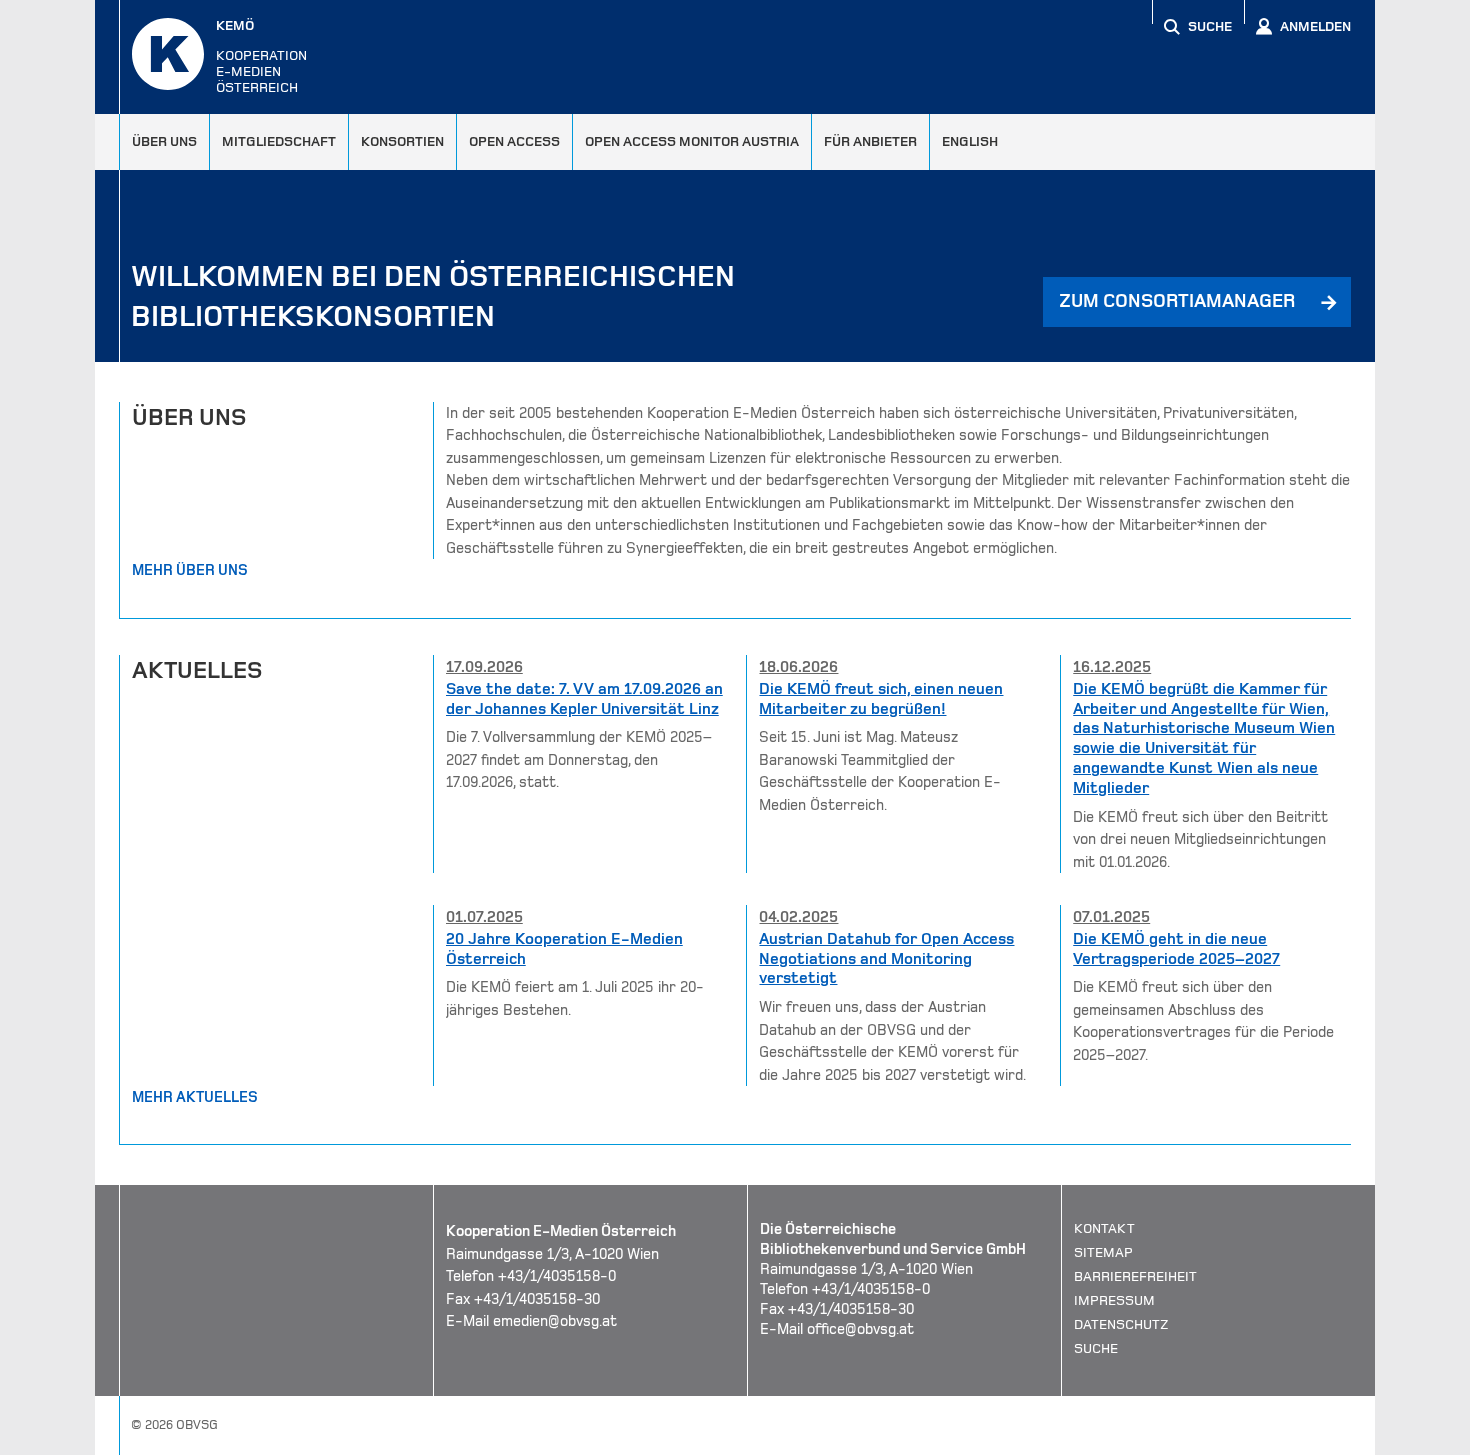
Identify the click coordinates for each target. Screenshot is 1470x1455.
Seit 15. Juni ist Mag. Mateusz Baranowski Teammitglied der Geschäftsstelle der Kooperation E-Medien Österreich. (881, 735)
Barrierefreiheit (1135, 1276)
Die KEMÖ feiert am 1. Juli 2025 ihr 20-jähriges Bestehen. (575, 963)
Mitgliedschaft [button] (279, 141)
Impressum (1114, 1300)
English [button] (970, 141)
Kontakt (1104, 1228)
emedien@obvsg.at (555, 1321)
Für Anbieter (870, 141)
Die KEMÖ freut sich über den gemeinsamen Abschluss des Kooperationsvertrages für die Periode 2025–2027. (1203, 985)
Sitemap (1103, 1252)
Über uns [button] (164, 141)
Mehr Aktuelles (195, 1097)
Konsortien (402, 141)
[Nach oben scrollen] (1335, 1439)
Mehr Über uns (190, 570)
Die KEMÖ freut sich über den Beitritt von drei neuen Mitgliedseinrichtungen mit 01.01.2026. (1204, 764)
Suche (1096, 1348)
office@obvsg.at (860, 1329)
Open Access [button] (514, 141)
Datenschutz (1121, 1324)
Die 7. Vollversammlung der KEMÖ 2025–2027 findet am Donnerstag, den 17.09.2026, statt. (584, 724)
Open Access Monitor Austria (692, 141)
